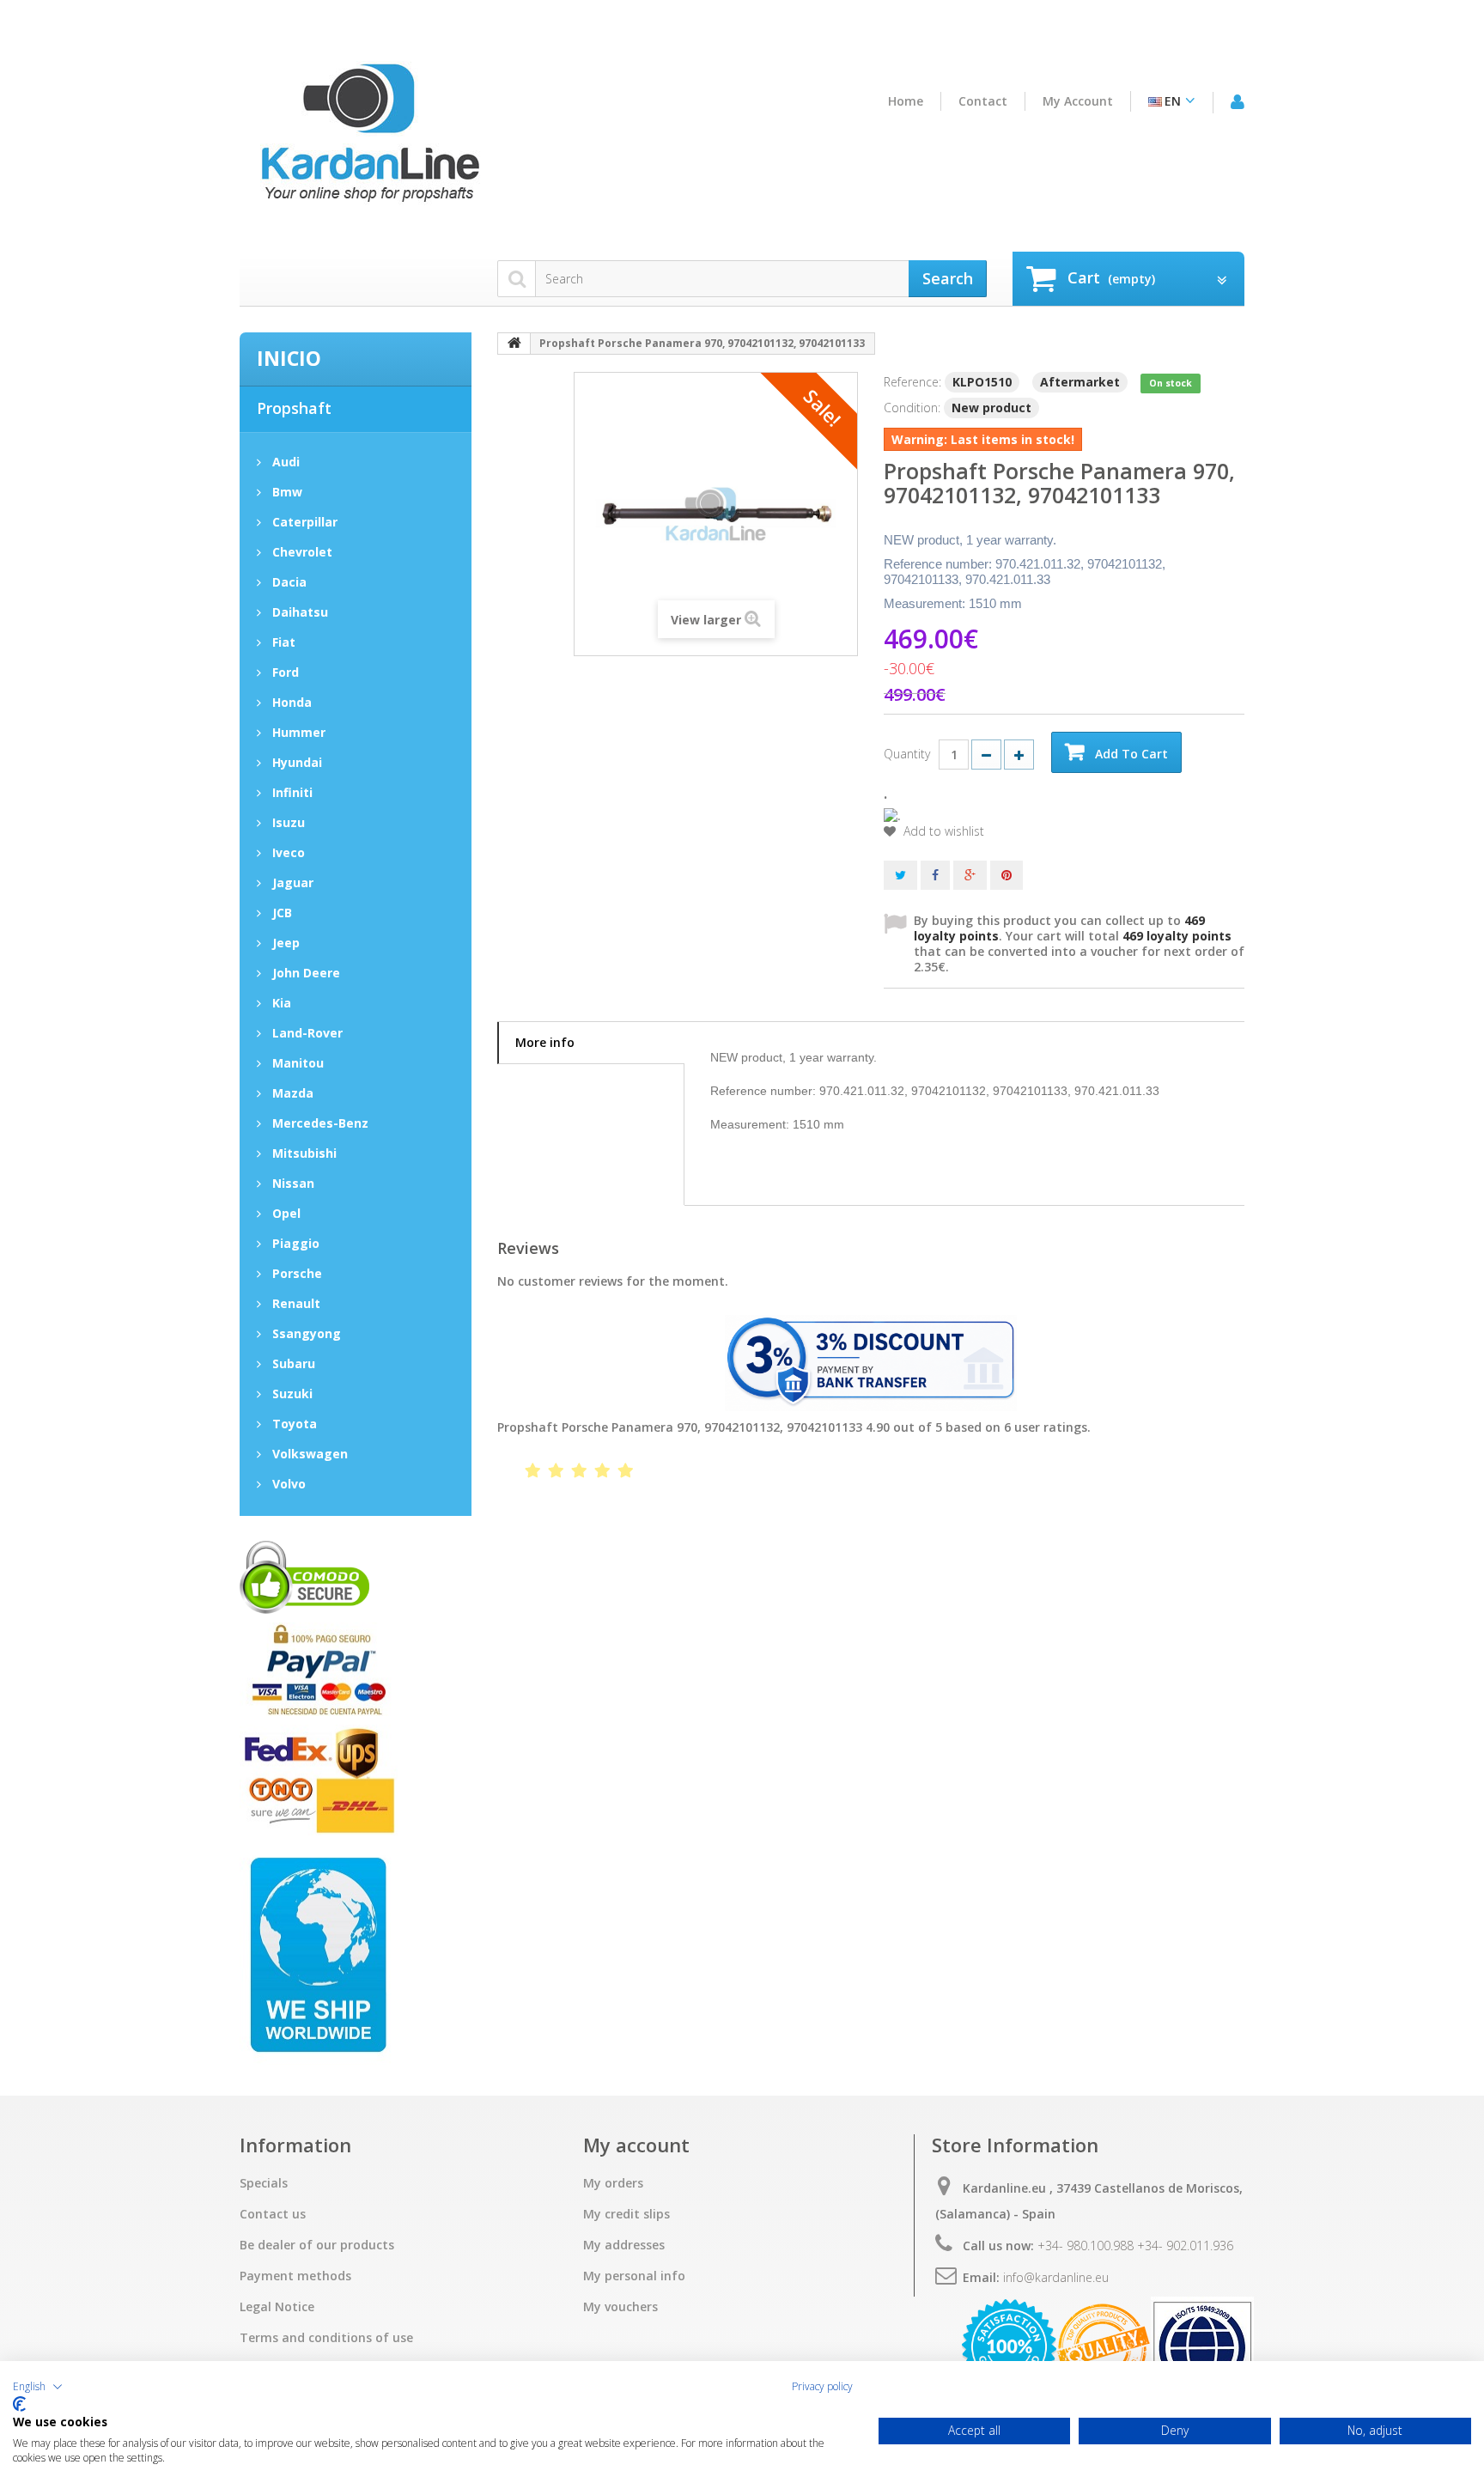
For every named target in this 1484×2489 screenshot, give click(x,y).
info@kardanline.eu (1056, 2277)
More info (545, 1042)
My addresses (624, 2245)
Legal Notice (277, 2307)
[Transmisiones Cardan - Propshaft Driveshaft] (368, 140)
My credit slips (626, 2214)
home (906, 101)
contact (983, 101)
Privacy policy (822, 2387)
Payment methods (295, 2276)
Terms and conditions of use (326, 2338)
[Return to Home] (514, 344)
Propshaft (294, 408)
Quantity (907, 754)
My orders (613, 2183)
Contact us (273, 2214)
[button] (38, 2387)
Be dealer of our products (317, 2245)
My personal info (634, 2276)
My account (1078, 101)
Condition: (912, 408)
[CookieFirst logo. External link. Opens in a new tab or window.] (19, 2404)
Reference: (912, 382)
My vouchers (620, 2307)
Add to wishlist (942, 831)
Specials (264, 2183)
